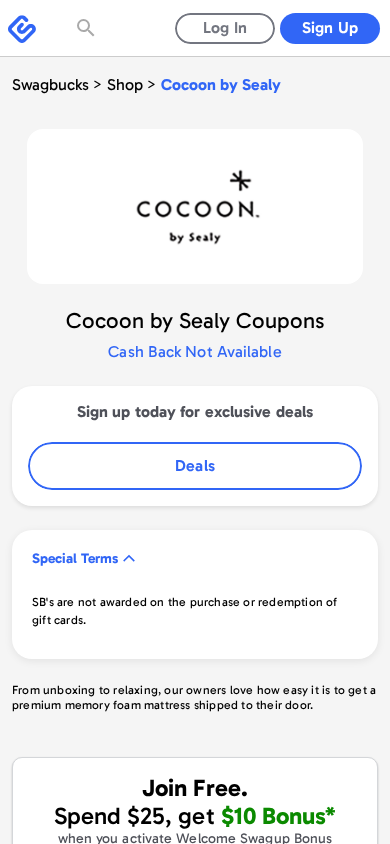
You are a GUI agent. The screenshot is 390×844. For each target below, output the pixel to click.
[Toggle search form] (88, 28)
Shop (125, 84)
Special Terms (75, 558)
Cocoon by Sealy (221, 84)
